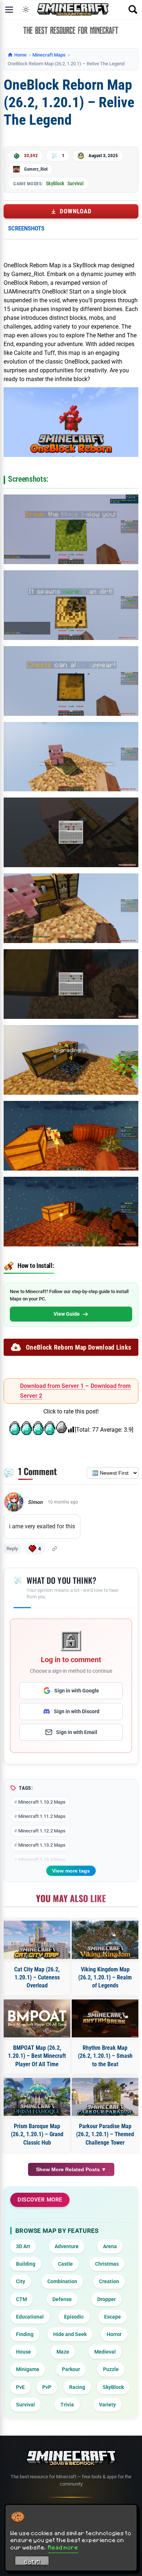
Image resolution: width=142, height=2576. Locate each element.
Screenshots (26, 228)
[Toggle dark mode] (26, 9)
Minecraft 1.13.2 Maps (42, 1845)
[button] (35, 1549)
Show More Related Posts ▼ (71, 2169)
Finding (25, 2334)
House (23, 2352)
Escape (113, 2317)
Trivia (67, 2405)
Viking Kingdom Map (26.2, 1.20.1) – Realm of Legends (105, 1978)
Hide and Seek (70, 2334)
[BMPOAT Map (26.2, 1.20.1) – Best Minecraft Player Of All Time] (37, 2018)
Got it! (32, 2562)
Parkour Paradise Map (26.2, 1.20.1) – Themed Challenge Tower (105, 2134)
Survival (75, 183)
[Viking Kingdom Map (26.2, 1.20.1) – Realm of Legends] (105, 1940)
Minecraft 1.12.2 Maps (42, 1831)
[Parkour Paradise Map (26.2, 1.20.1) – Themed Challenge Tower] (105, 2097)
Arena (110, 2246)
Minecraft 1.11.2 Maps (42, 1816)
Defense (62, 2299)
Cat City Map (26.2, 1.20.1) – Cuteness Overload (37, 1978)
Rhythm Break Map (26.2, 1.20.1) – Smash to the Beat (105, 2056)
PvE (20, 2387)
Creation (109, 2281)
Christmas (107, 2264)
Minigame (28, 2369)
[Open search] (133, 9)
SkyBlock (55, 183)
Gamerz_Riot (36, 169)
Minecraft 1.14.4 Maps (42, 1860)
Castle (65, 2264)
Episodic (74, 2317)
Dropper (106, 2299)
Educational (30, 2317)
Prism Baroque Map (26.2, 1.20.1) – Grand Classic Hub (37, 2134)
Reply (12, 1549)
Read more (63, 2547)
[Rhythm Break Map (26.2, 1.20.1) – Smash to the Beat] (105, 2018)
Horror (114, 2334)
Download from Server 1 (53, 1386)
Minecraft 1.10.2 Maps (42, 1802)
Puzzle (111, 2369)
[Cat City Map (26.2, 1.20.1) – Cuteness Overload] (37, 1940)
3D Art (23, 2246)
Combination (62, 2281)
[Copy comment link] (55, 1549)
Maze (63, 2352)
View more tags (71, 1871)
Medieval (105, 2352)
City (21, 2281)
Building (26, 2264)
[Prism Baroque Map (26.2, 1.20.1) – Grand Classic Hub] (37, 2097)
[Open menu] (9, 9)
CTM (21, 2299)
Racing (77, 2387)
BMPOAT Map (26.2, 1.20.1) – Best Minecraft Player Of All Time (37, 2056)
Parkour (71, 2369)
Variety (107, 2405)
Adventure (67, 2246)
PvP (47, 2387)
